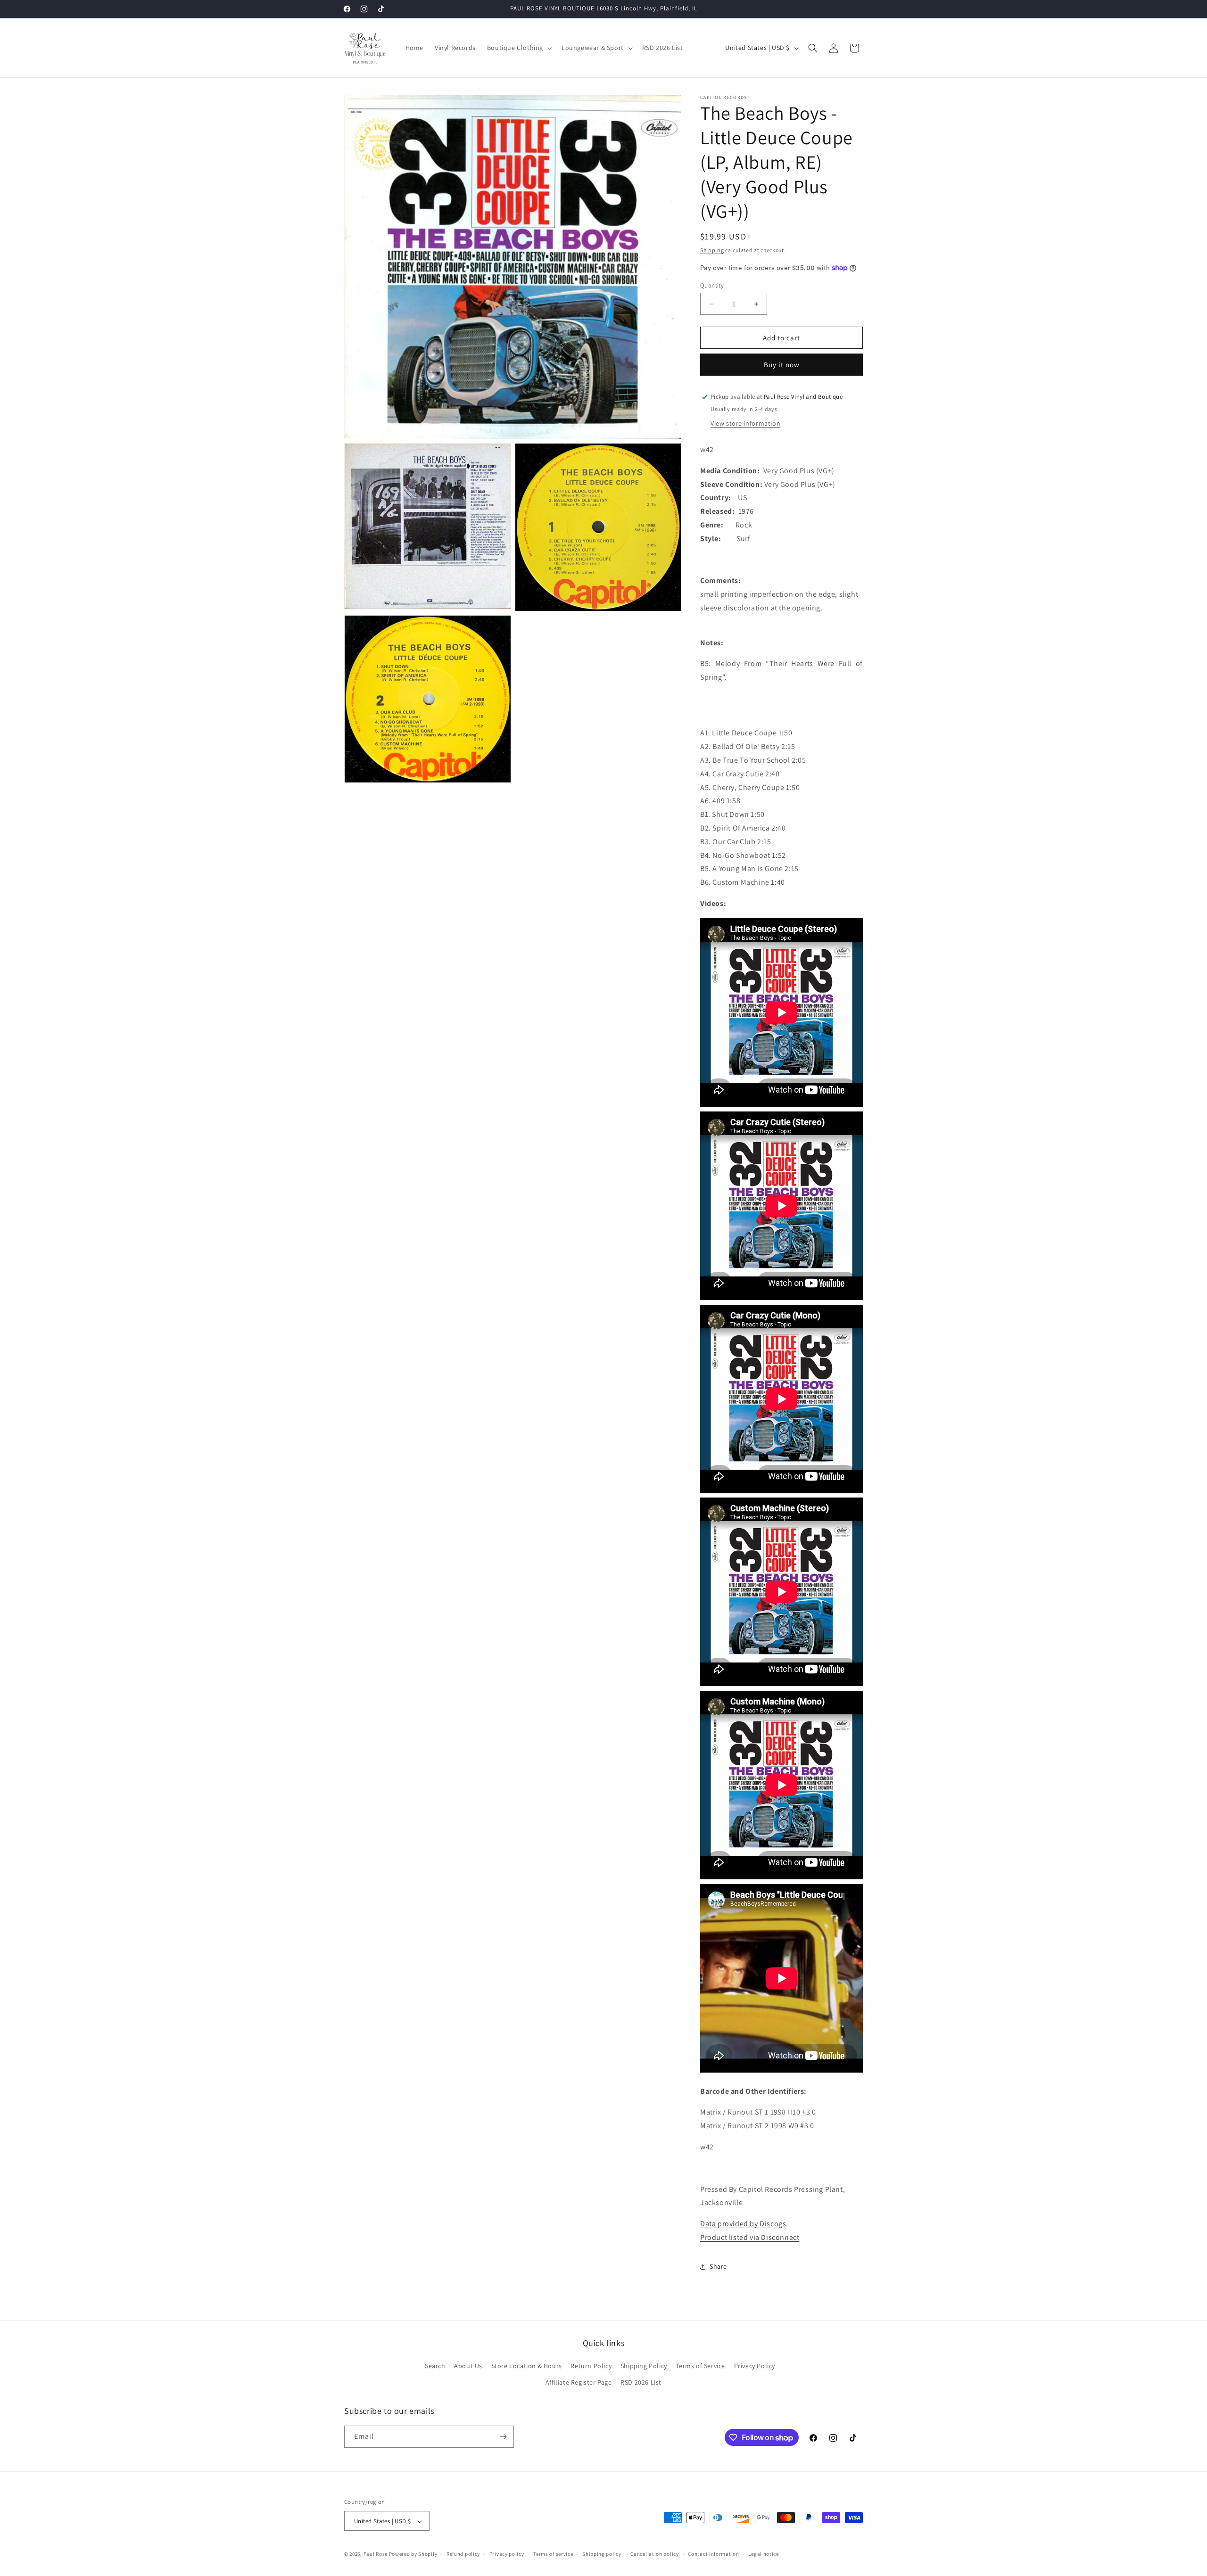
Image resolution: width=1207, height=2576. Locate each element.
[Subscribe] (503, 2437)
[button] (519, 48)
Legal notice (763, 2554)
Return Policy (591, 2366)
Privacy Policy (755, 2366)
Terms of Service (700, 2366)
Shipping (712, 250)
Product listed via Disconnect (750, 2237)
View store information (745, 423)
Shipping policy (602, 2554)
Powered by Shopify (413, 2554)
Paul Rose (376, 2554)
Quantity (712, 285)
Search (435, 2366)
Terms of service (553, 2554)
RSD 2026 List (641, 2383)
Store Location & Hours (527, 2366)
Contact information (713, 2554)
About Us (468, 2366)
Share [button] (718, 2266)
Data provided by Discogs (743, 2224)
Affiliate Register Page (579, 2383)
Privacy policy (507, 2554)
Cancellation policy (654, 2554)
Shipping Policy (644, 2366)
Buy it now (782, 365)
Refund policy (463, 2554)
